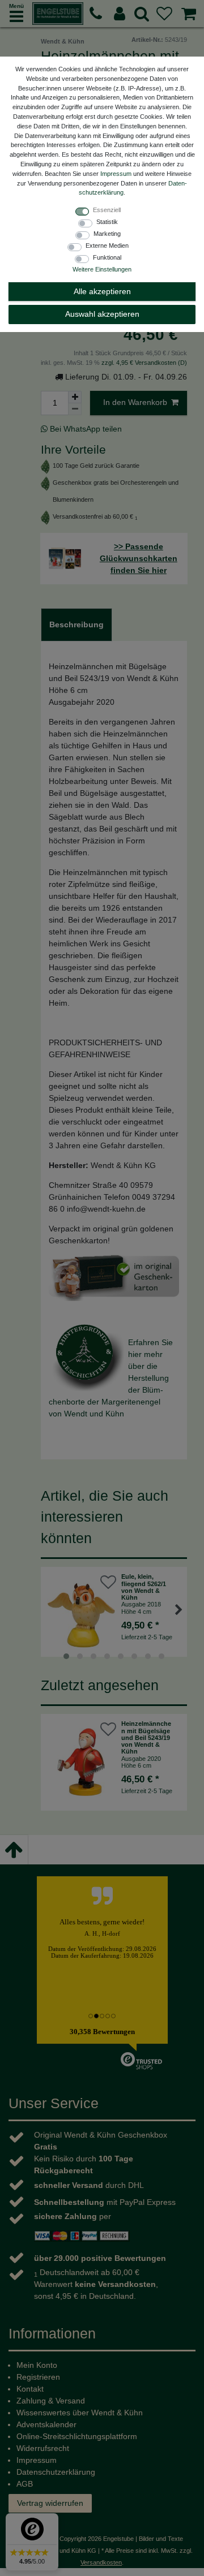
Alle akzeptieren (102, 291)
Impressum (116, 174)
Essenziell (107, 210)
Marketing (107, 234)
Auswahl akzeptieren (102, 314)
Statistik (107, 222)
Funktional (107, 257)
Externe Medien (107, 245)
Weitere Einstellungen (102, 269)
